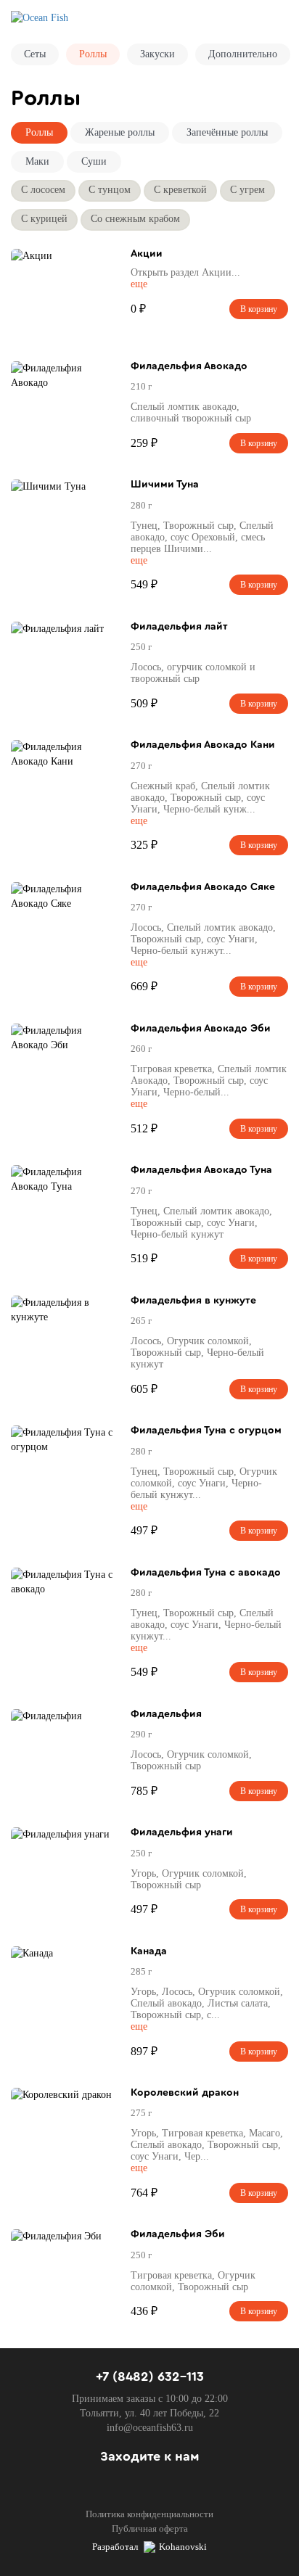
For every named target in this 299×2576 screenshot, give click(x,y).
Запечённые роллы (227, 132)
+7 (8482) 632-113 (150, 2377)
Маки (37, 161)
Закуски (157, 54)
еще (139, 284)
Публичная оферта (150, 2528)
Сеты (35, 54)
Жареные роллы (120, 132)
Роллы (93, 54)
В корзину (259, 309)
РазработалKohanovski (149, 2547)
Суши (94, 161)
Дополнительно (243, 54)
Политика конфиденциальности (149, 2514)
